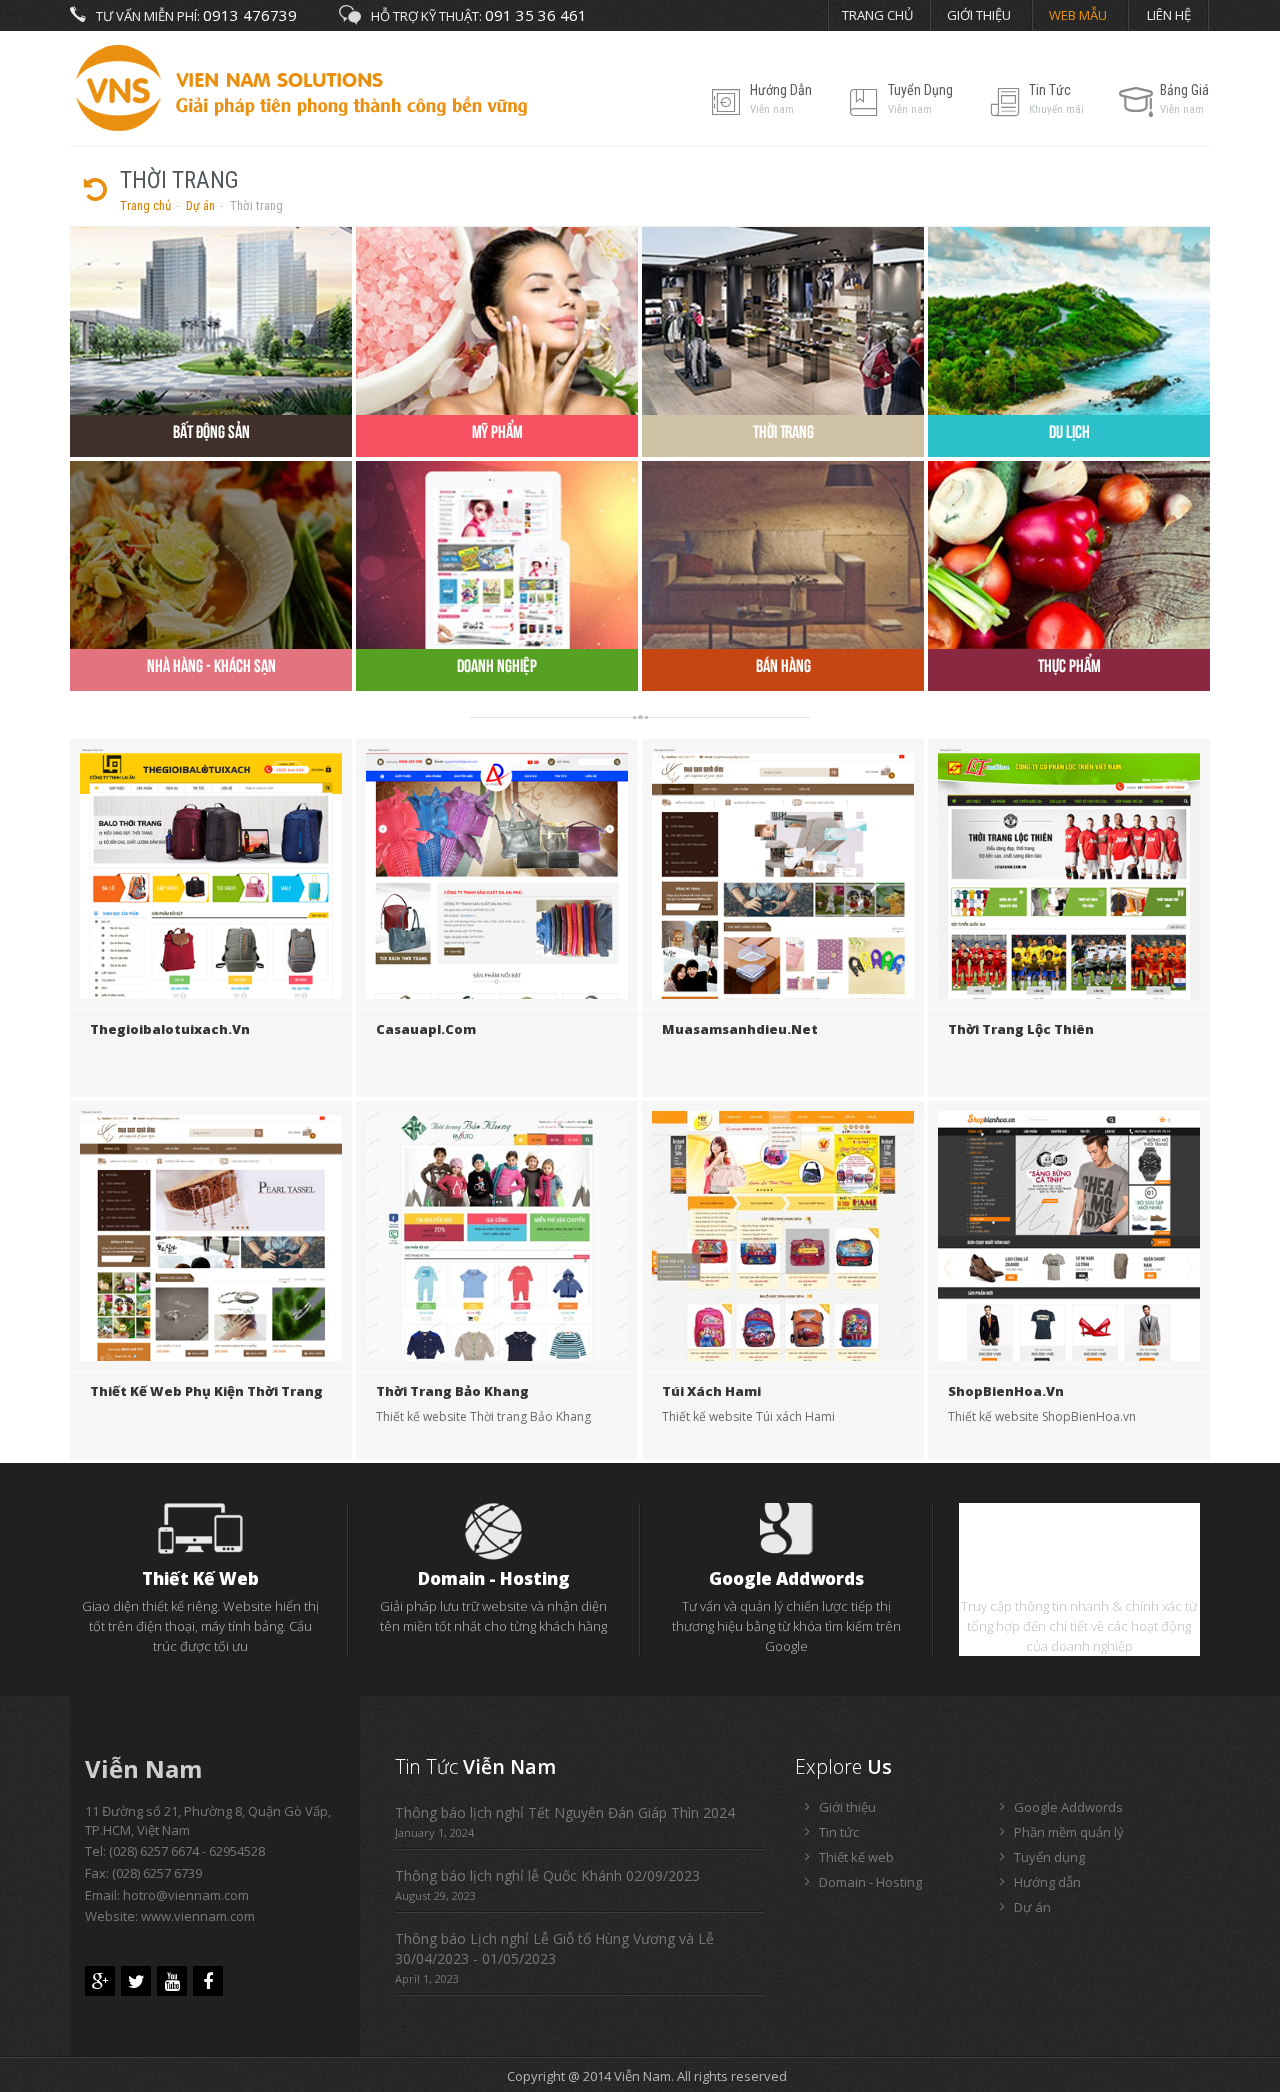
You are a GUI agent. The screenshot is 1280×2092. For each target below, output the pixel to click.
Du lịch (1069, 431)
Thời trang (783, 431)
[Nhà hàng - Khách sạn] (211, 553)
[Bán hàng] (783, 553)
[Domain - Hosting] (494, 1530)
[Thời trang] (783, 319)
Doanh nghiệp (497, 665)
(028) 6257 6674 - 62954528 (187, 1851)
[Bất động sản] (211, 319)
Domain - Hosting (494, 1578)
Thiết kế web (200, 1578)
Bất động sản (211, 431)
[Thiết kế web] (200, 1527)
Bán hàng (783, 665)
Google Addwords (786, 1578)
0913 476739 (250, 15)
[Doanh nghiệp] (497, 553)
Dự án (200, 205)
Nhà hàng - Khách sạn (211, 665)
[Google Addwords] (786, 1527)
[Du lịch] (1069, 319)
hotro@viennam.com (186, 1895)
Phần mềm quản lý (1079, 1578)
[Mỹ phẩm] (497, 319)
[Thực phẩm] (1069, 553)
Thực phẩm (1069, 665)
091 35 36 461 (536, 15)
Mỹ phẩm (497, 431)
